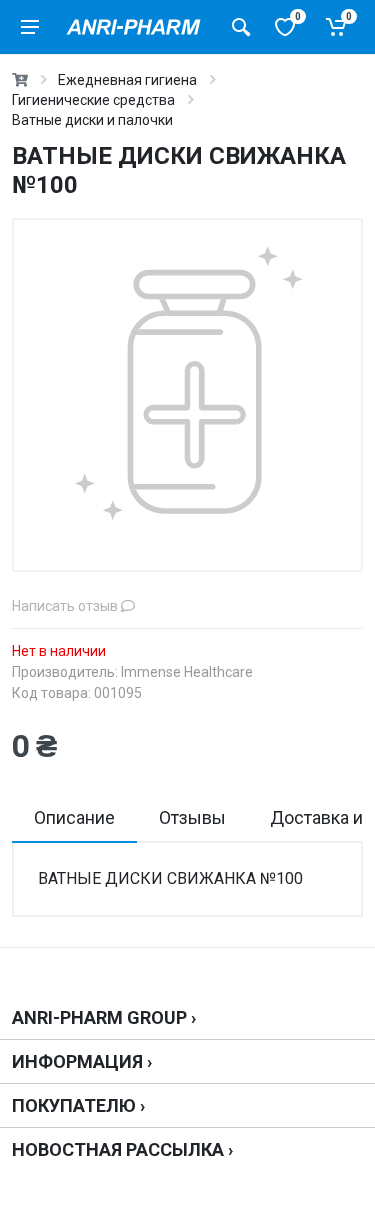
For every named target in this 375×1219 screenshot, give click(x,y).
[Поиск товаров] (241, 27)
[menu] (30, 27)
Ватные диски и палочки (92, 120)
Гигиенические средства (93, 100)
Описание (74, 817)
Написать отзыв (66, 606)
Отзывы (192, 817)
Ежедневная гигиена (127, 80)
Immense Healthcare (187, 672)
